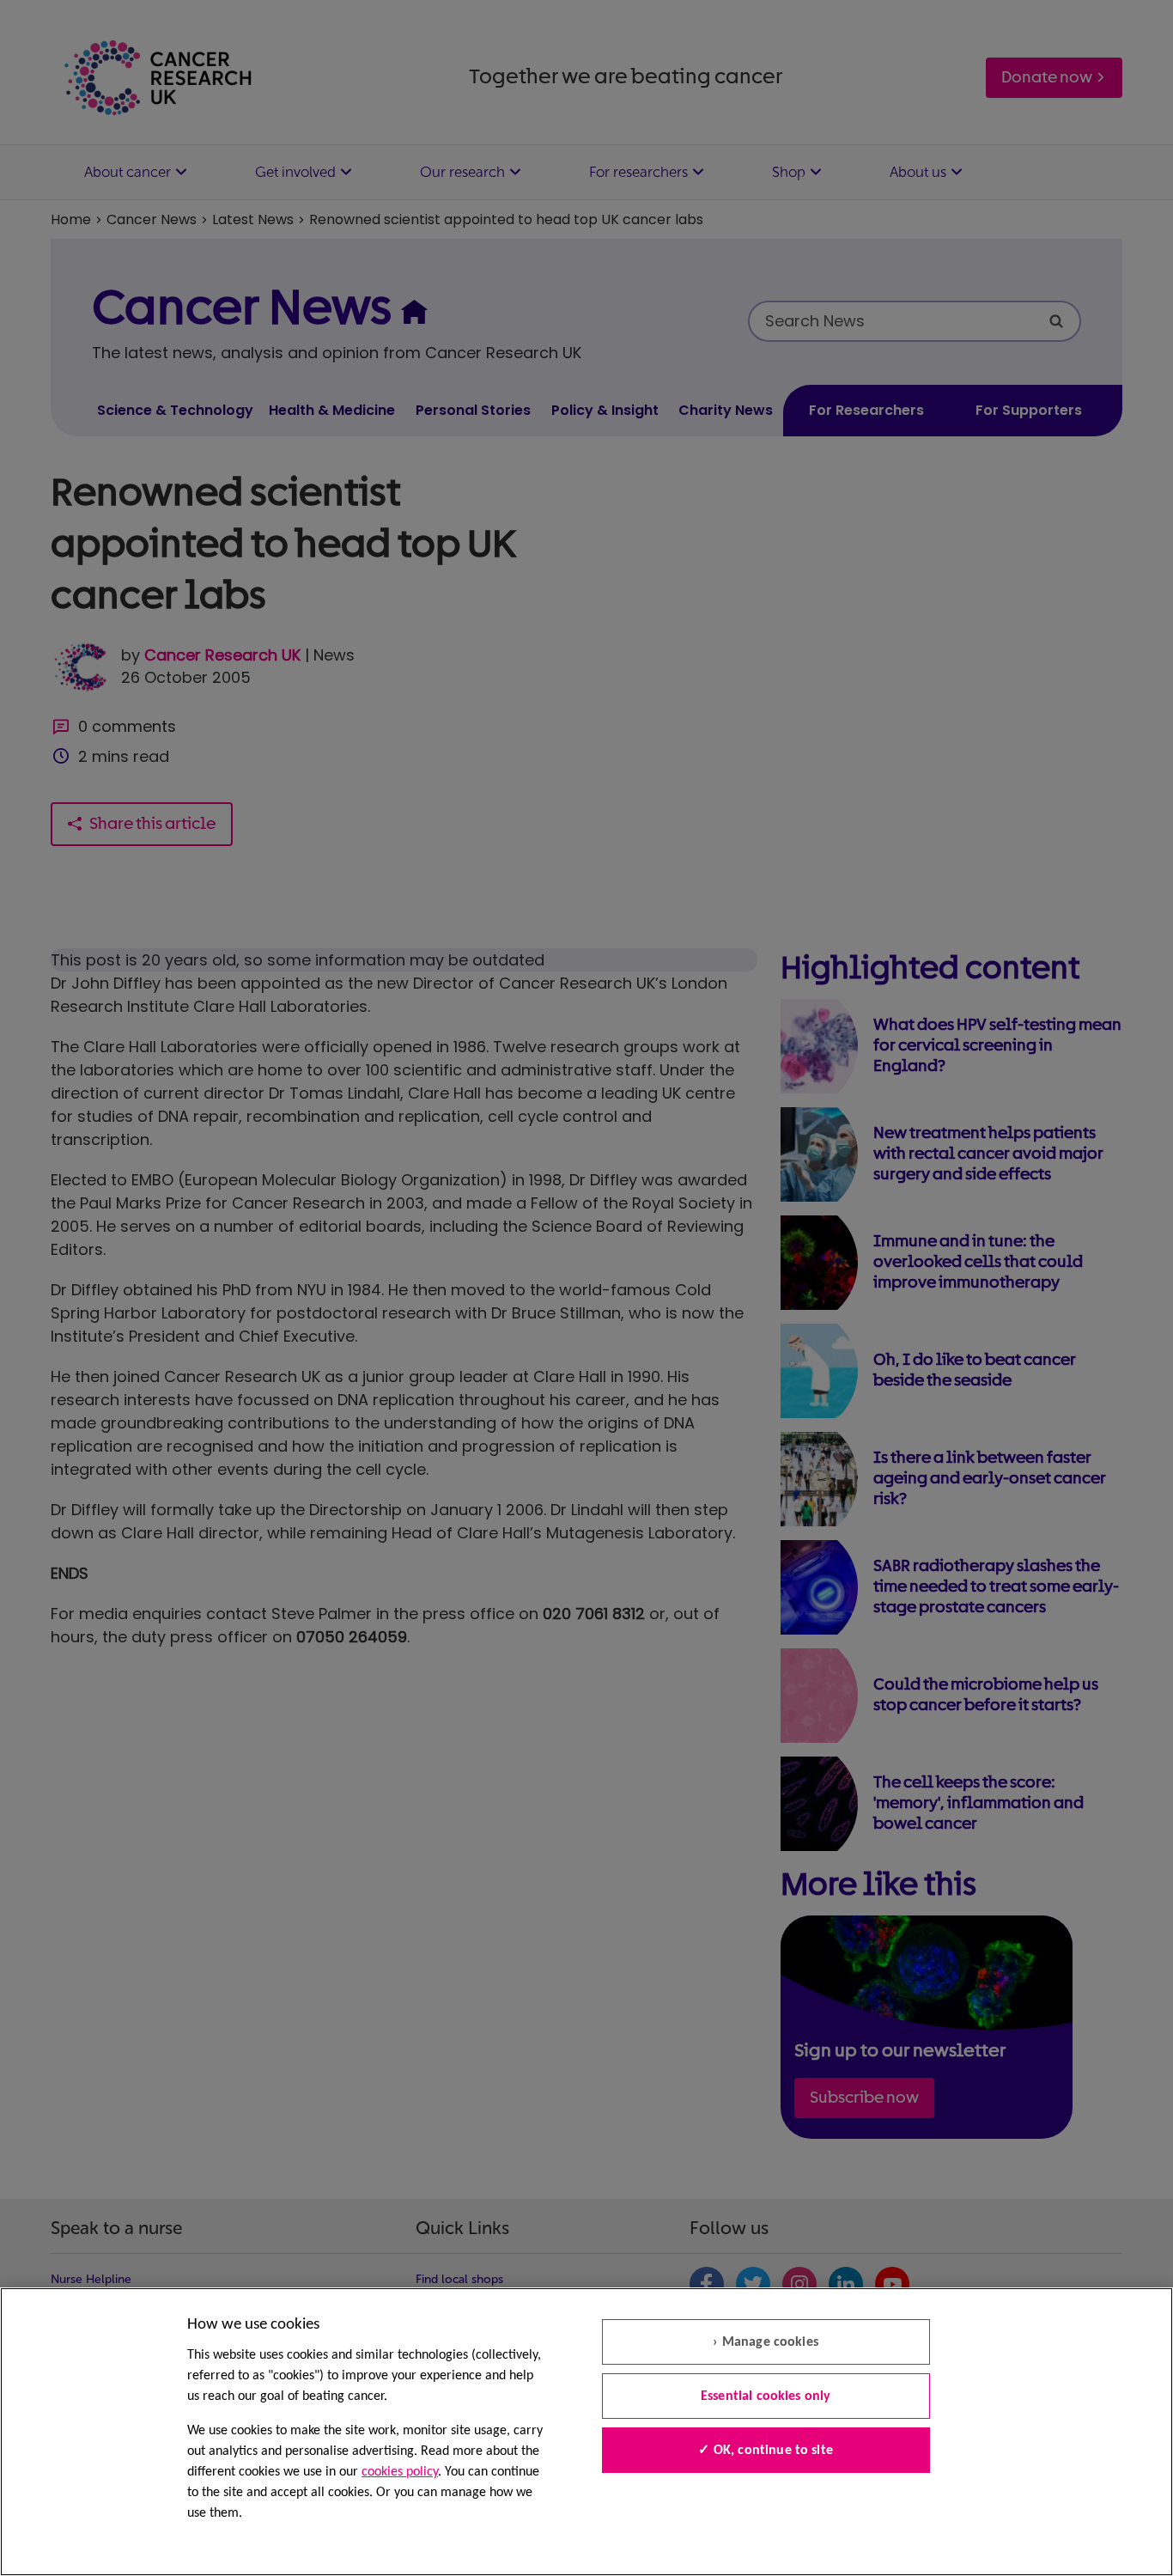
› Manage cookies (766, 2342)
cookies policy (400, 2472)
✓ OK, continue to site (766, 2451)
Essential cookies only (766, 2396)
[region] (586, 2432)
